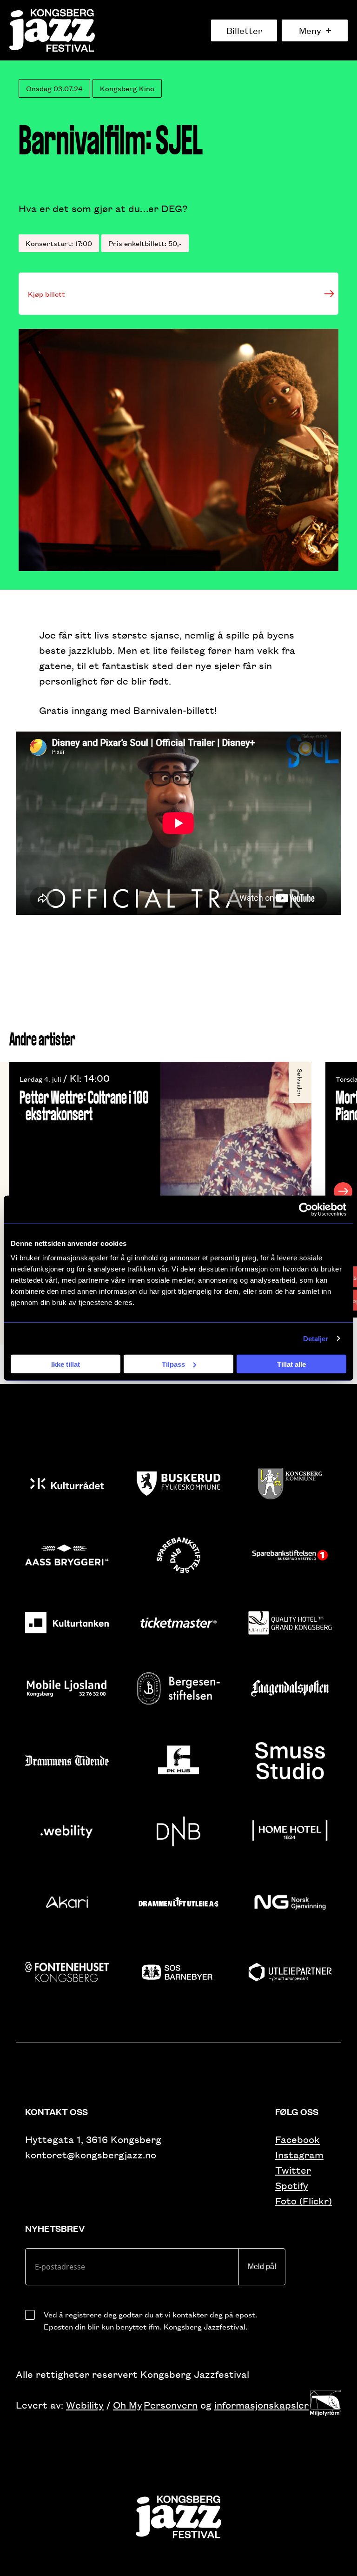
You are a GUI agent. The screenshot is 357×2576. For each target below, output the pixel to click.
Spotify (292, 2185)
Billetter (244, 30)
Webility (85, 2405)
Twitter (293, 2170)
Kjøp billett (46, 294)
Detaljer (316, 1338)
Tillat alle (291, 1364)
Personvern (171, 2405)
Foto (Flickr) (304, 2200)
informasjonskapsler (261, 2405)
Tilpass (173, 1364)
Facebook (297, 2139)
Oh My (128, 2405)
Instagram (299, 2154)
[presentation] (14, 1191)
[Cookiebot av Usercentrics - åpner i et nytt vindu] (306, 1209)
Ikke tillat (66, 1364)
